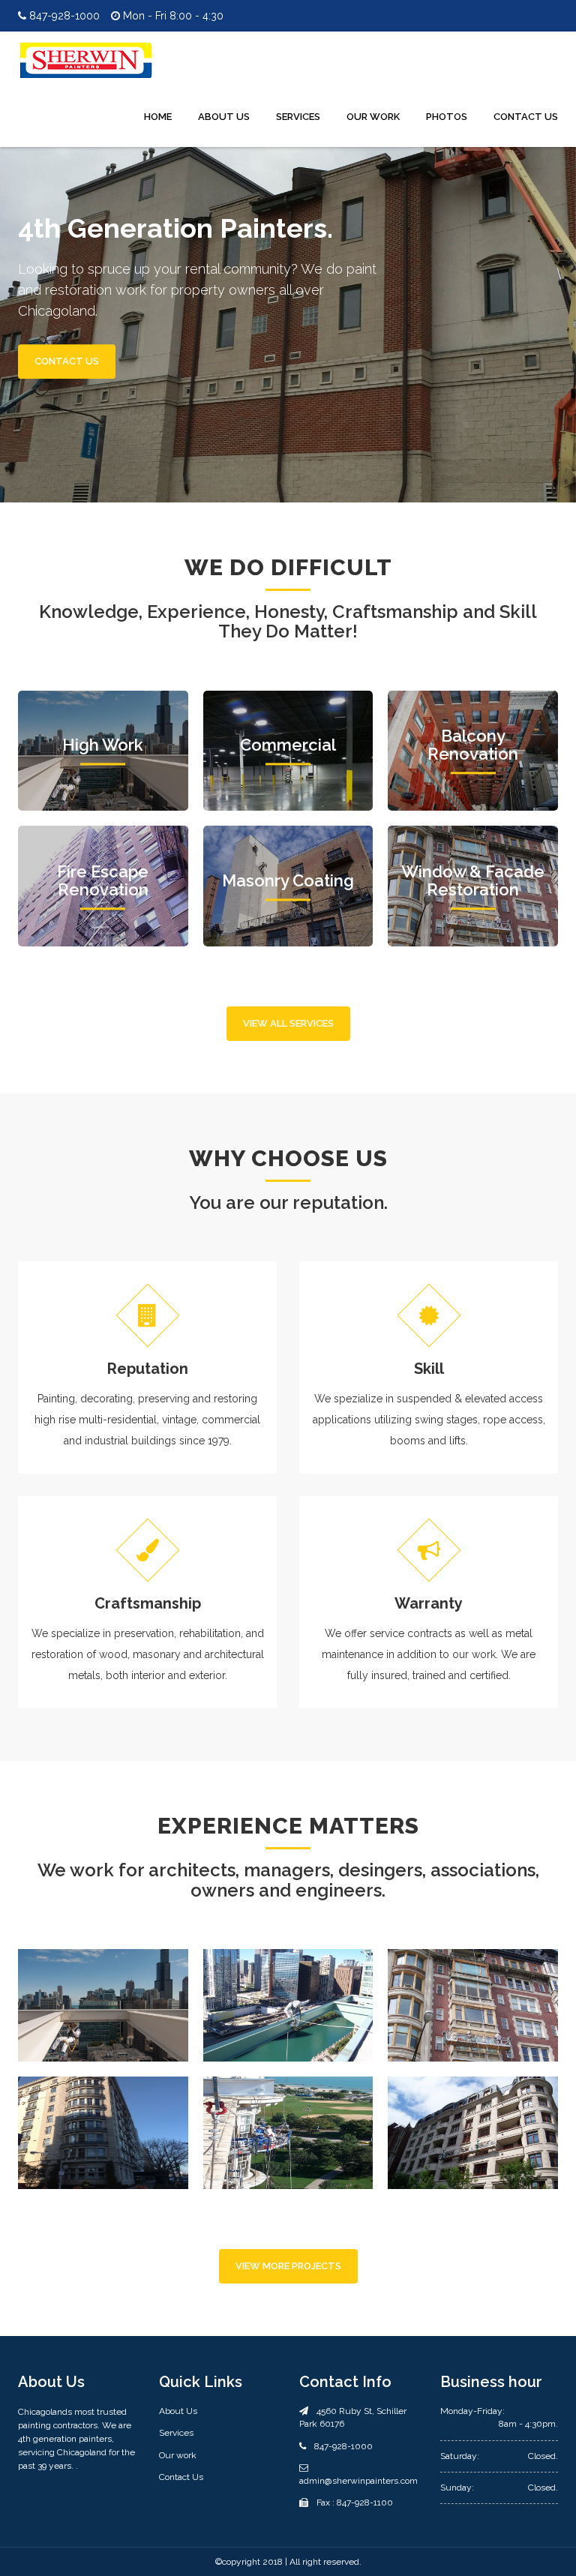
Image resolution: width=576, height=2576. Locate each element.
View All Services (288, 1023)
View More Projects (288, 2266)
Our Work (373, 117)
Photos (447, 117)
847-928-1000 (63, 16)
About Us (224, 117)
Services (298, 117)
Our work (178, 2455)
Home (158, 117)
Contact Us (526, 117)
